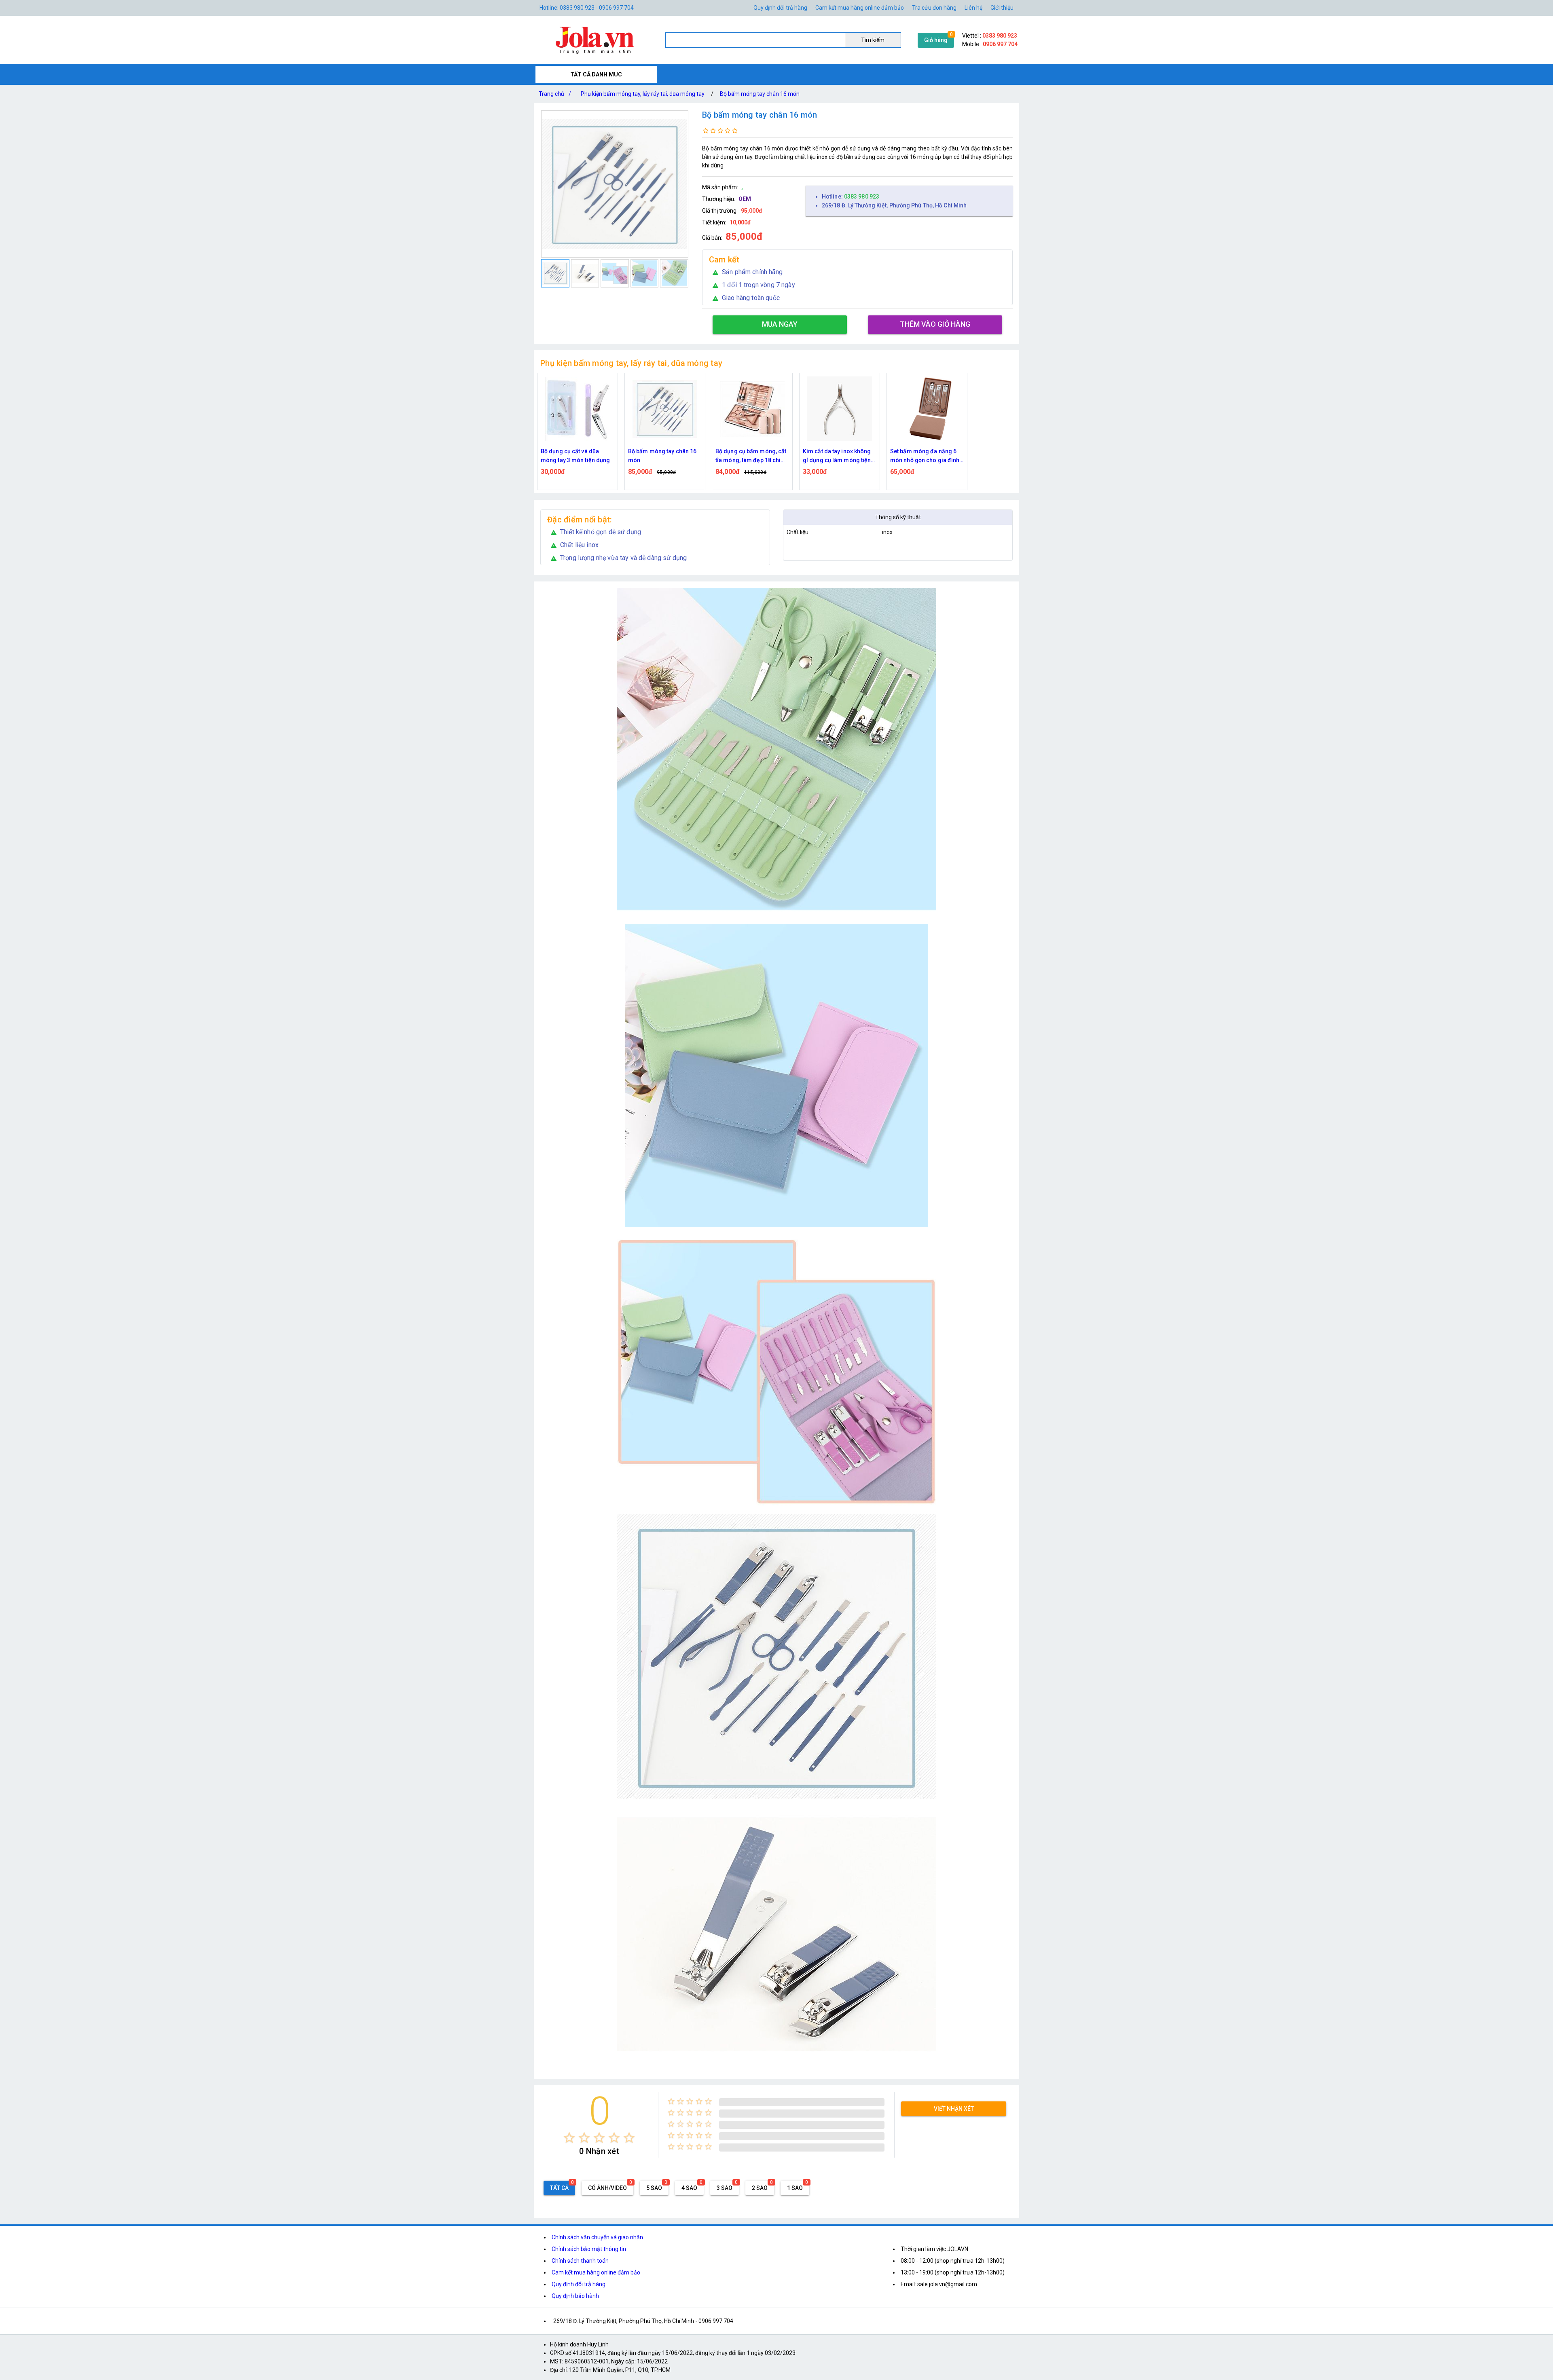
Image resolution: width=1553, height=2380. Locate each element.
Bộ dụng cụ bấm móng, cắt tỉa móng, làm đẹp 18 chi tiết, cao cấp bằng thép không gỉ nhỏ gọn (576, 456)
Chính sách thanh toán (580, 2261)
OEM (745, 199)
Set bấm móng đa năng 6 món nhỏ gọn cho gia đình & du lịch (750, 456)
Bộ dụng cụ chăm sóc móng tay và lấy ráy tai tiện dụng (838, 456)
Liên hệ (973, 8)
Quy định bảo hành (575, 2296)
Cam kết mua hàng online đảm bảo (860, 8)
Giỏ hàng (936, 40)
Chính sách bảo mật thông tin (589, 2249)
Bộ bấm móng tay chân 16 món (760, 94)
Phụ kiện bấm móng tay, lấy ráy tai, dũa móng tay (643, 94)
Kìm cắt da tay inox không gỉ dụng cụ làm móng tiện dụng (662, 456)
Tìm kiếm (873, 40)
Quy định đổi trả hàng (780, 8)
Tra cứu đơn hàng (934, 8)
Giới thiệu (1002, 8)
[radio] (569, 2138)
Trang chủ (555, 94)
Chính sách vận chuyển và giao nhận (597, 2237)
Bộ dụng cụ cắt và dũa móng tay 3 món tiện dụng (925, 456)
